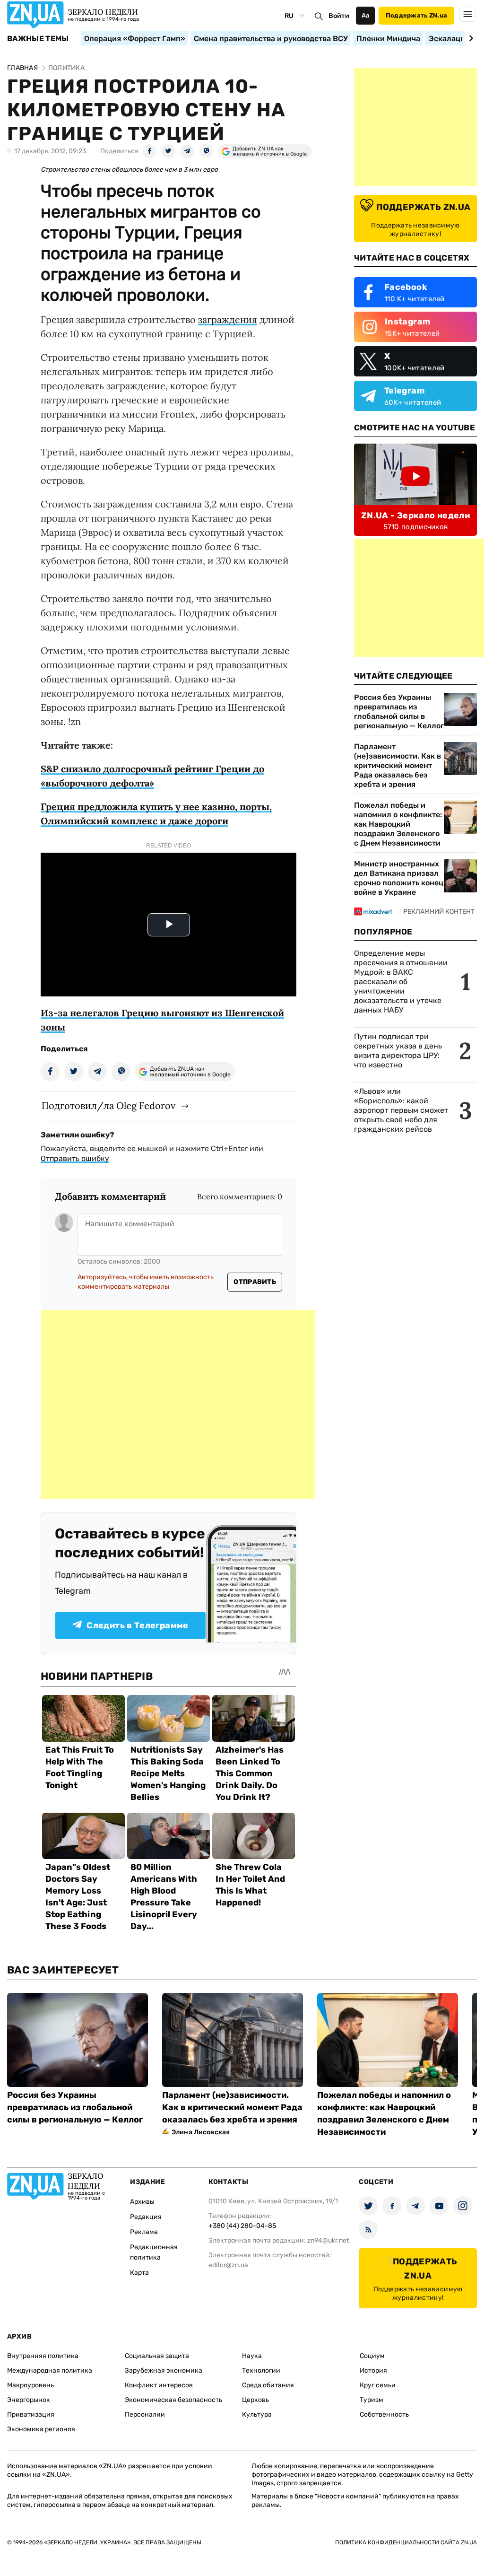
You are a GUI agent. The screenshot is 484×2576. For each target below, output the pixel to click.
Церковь (255, 2400)
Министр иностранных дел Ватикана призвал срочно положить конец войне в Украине (399, 878)
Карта (139, 2273)
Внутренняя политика (43, 2356)
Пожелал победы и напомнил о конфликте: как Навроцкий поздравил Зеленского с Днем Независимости (398, 824)
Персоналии (145, 2414)
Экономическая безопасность (173, 2400)
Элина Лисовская (201, 2132)
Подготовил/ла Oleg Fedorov (108, 1105)
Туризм (372, 2400)
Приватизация (31, 2414)
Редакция (146, 2217)
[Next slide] (470, 38)
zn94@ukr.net (328, 2240)
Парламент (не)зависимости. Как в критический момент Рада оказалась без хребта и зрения (398, 765)
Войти (339, 16)
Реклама (144, 2232)
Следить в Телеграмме (137, 1625)
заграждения (228, 319)
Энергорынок (29, 2400)
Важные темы (38, 39)
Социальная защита (157, 2356)
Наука (252, 2356)
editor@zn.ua (228, 2265)
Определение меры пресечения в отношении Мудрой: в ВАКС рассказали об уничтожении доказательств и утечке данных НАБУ (401, 982)
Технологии (261, 2371)
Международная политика (50, 2371)
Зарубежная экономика (164, 2371)
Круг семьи (378, 2385)
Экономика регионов (41, 2429)
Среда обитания (268, 2385)
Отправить (255, 1282)
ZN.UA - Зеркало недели (415, 515)
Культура (257, 2414)
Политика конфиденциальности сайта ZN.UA (406, 2542)
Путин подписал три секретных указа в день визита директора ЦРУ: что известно (398, 1051)
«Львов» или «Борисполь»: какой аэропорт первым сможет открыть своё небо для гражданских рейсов (401, 1110)
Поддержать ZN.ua (416, 15)
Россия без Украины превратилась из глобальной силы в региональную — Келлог (399, 712)
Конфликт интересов (159, 2385)
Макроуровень (30, 2385)
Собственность (384, 2414)
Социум (372, 2356)
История (373, 2371)
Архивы (142, 2202)
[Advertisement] (178, 1405)
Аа (366, 15)
